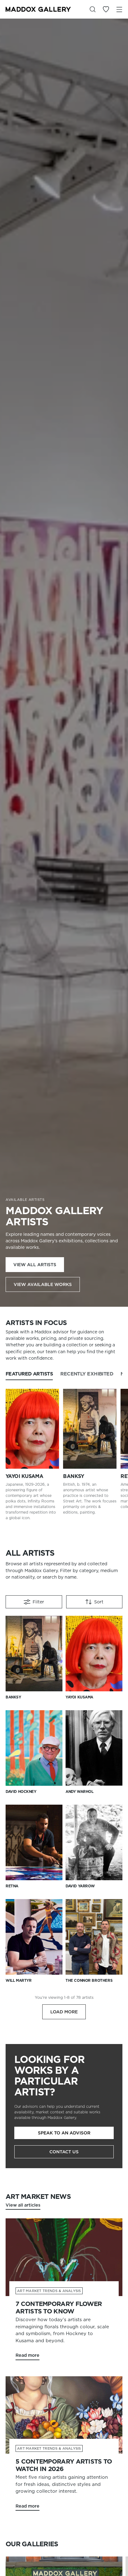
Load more (64, 2012)
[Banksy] (90, 1429)
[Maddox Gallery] (38, 9)
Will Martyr (18, 1980)
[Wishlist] (106, 9)
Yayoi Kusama (24, 1476)
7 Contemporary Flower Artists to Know (59, 2308)
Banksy (74, 1476)
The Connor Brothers (89, 1980)
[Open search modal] (92, 9)
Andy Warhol (79, 1791)
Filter (38, 1602)
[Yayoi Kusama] (32, 1429)
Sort (99, 1602)
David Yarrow (80, 1886)
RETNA (12, 1886)
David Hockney (21, 1791)
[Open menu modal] (119, 9)
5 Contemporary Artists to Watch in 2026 (64, 2465)
